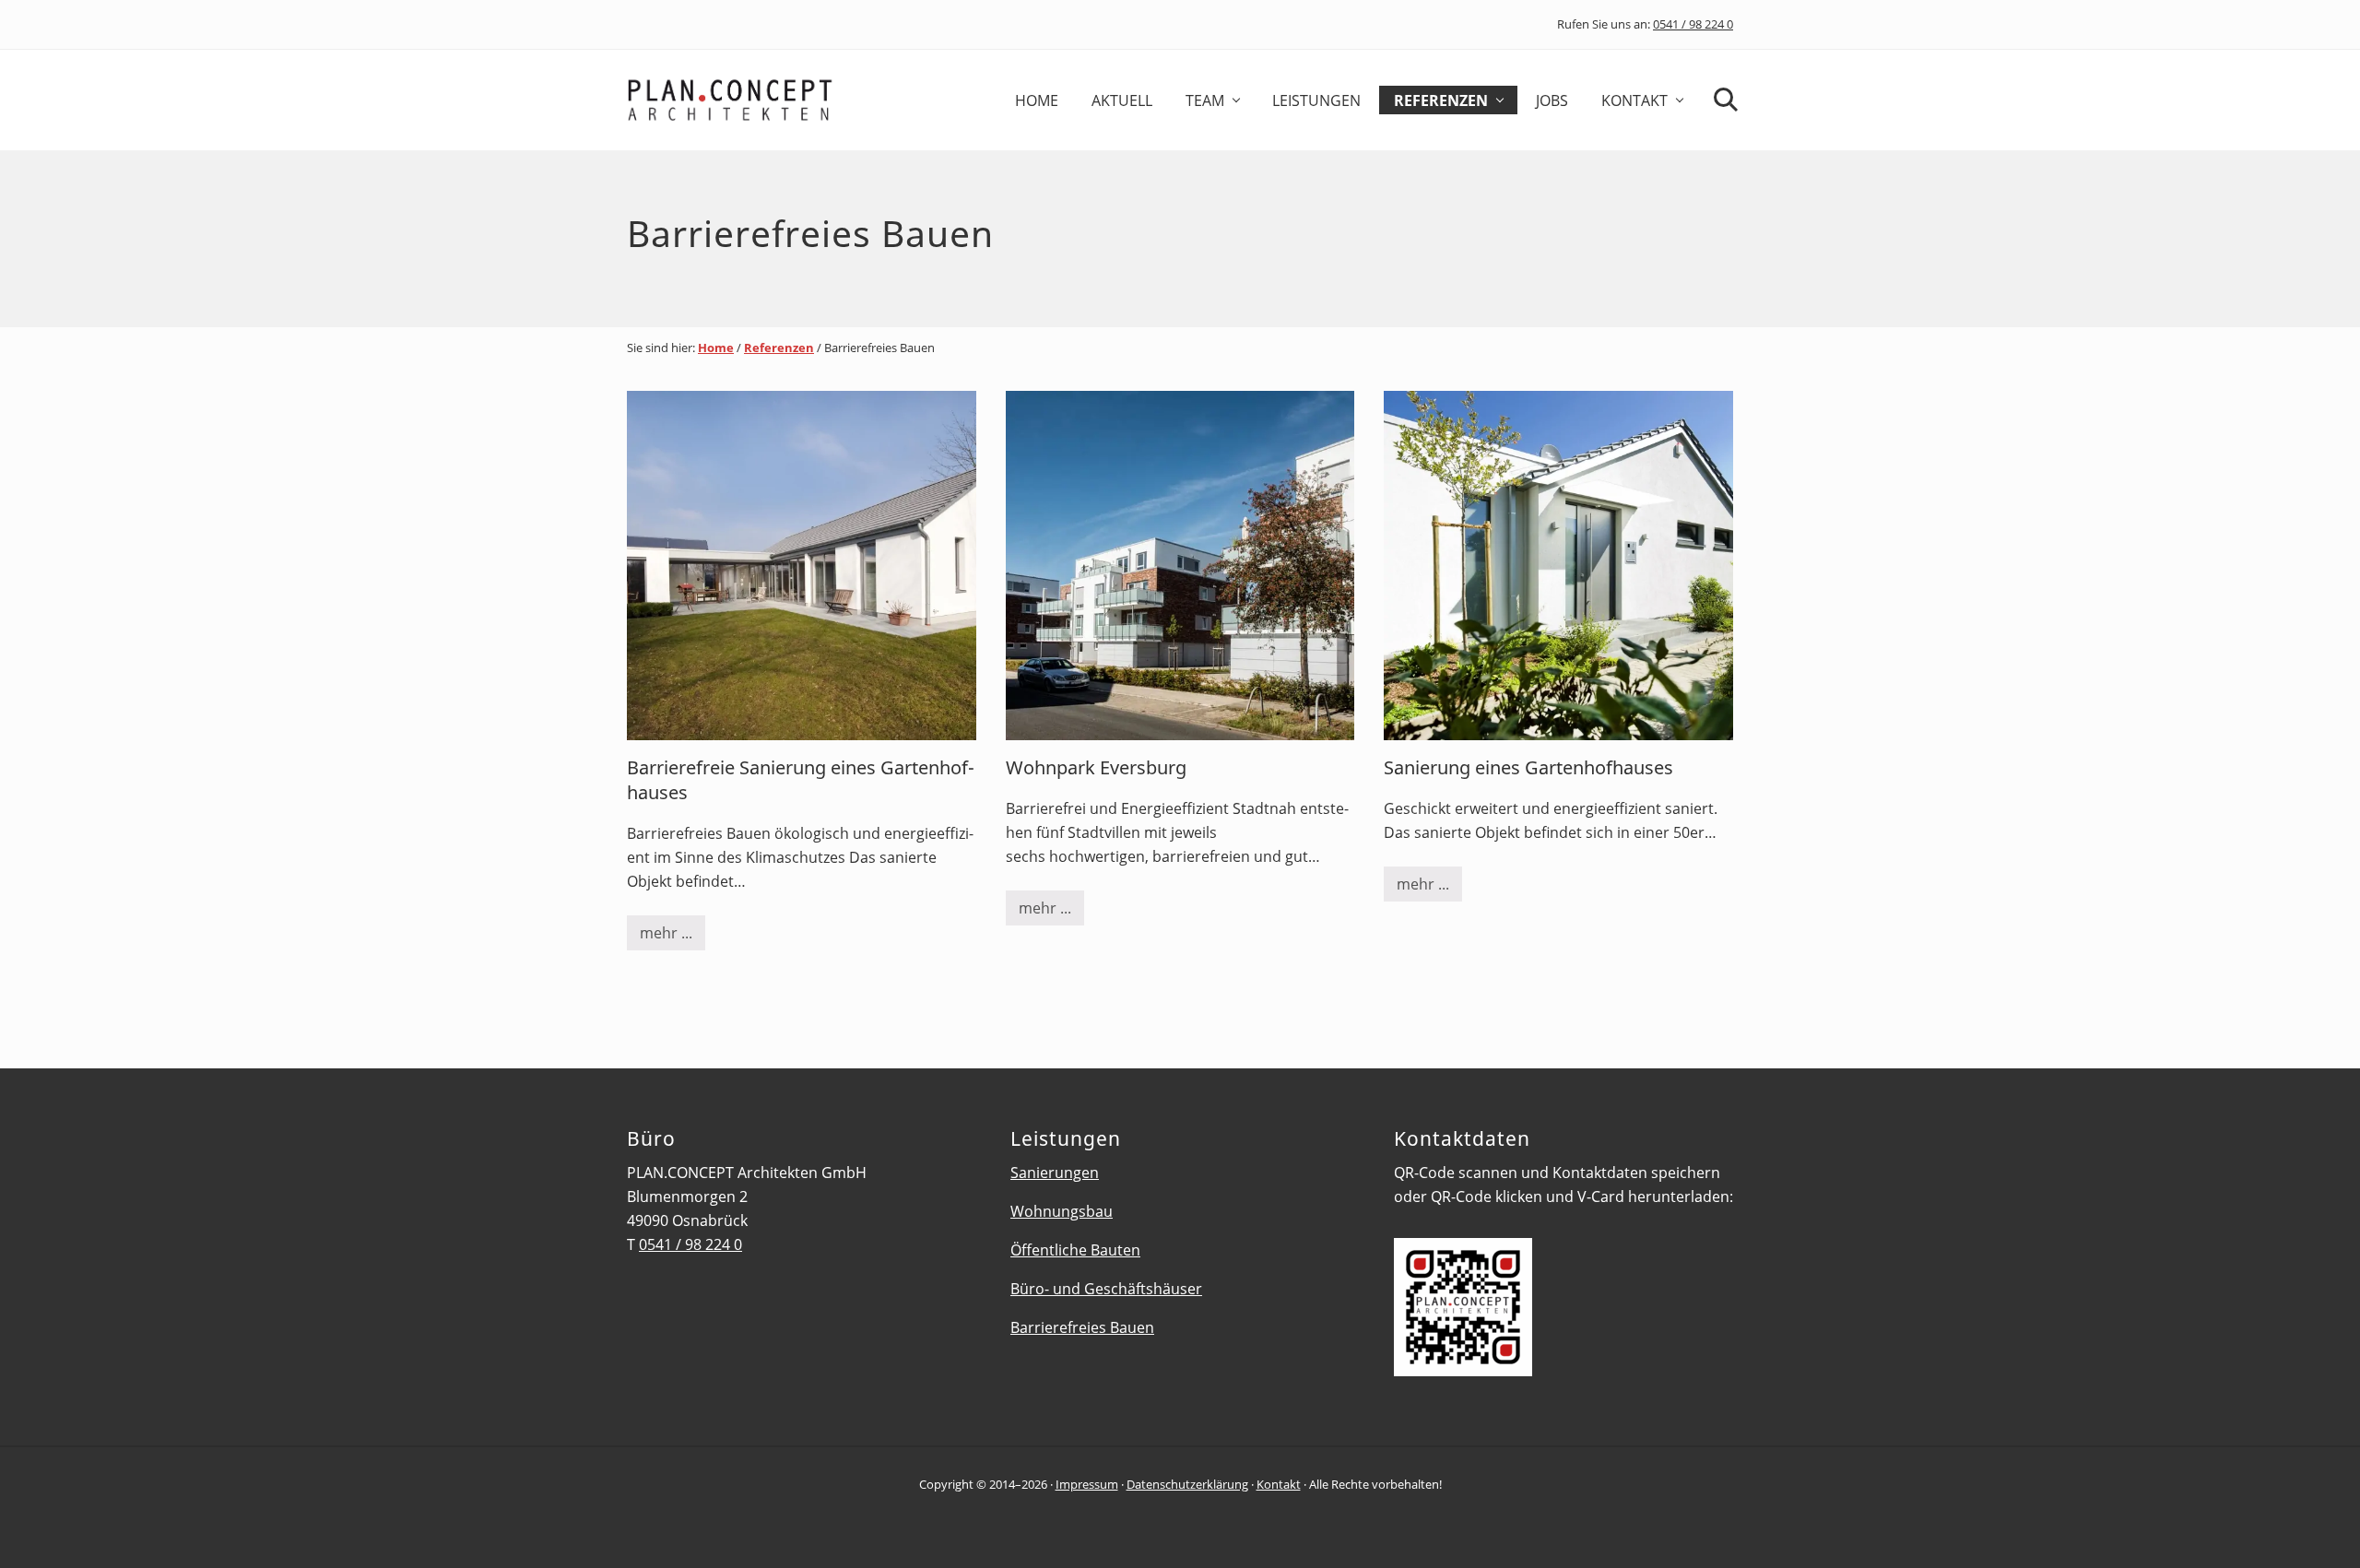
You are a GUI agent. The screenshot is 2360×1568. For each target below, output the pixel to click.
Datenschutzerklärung (1187, 1484)
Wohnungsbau (1062, 1211)
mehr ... (673, 937)
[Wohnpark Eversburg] (1180, 566)
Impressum (1087, 1484)
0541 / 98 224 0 (1693, 24)
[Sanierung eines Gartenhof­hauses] (1558, 566)
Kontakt (1279, 1484)
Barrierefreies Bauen (1082, 1327)
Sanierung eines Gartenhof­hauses (1528, 767)
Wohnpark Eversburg (1096, 767)
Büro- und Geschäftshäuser (1106, 1289)
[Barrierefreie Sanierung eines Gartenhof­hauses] (802, 566)
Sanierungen (1055, 1173)
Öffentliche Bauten (1075, 1250)
